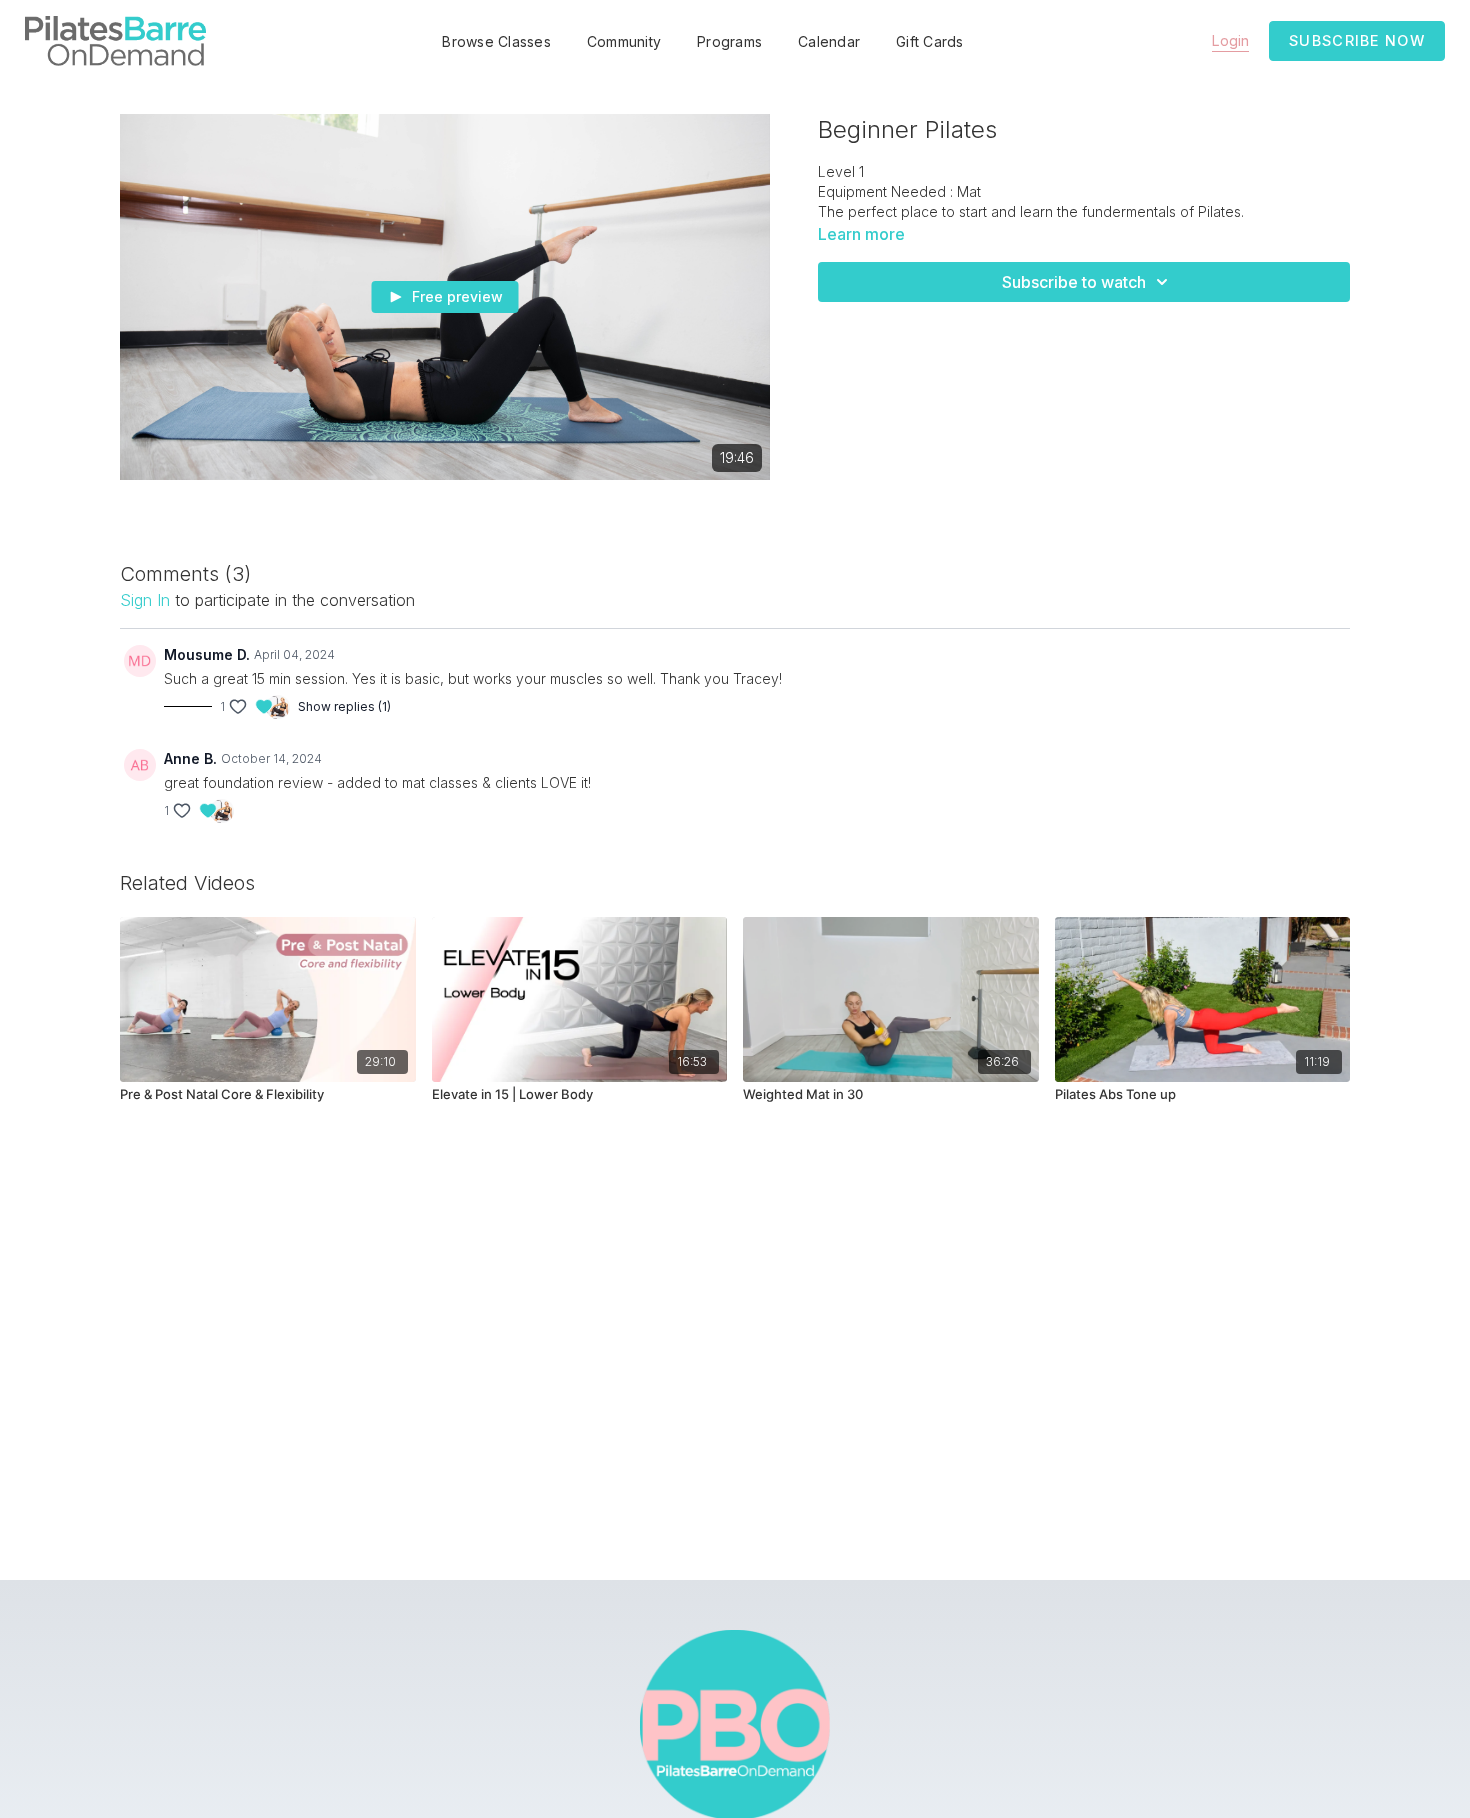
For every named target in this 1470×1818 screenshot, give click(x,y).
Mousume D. (207, 654)
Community (624, 41)
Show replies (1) (344, 706)
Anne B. (190, 758)
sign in (145, 600)
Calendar (829, 41)
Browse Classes (496, 41)
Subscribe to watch (1074, 282)
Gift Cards (930, 41)
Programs (729, 41)
